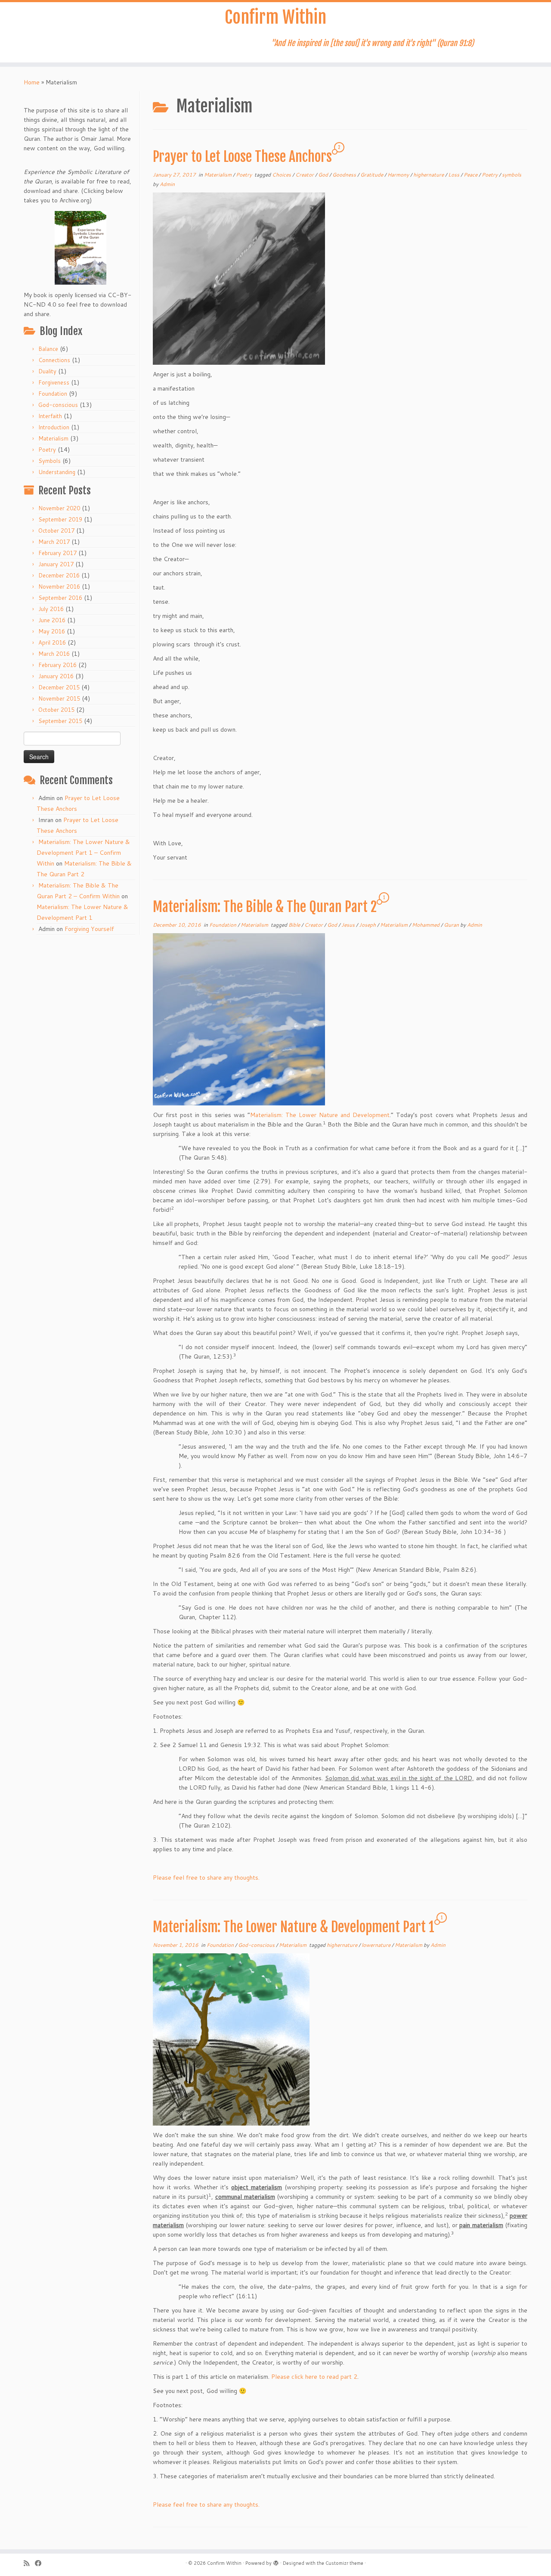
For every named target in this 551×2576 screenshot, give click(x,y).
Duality (47, 371)
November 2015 (59, 698)
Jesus (349, 925)
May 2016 (52, 631)
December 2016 (59, 575)
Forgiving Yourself (89, 929)
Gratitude (372, 175)
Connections (54, 360)
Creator (305, 175)
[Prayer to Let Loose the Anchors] (239, 278)
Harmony (399, 175)
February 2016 (57, 665)
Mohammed (426, 925)
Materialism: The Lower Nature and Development (320, 1115)
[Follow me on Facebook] (41, 2563)
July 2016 (51, 609)
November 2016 (59, 587)
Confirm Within (275, 17)
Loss (454, 175)
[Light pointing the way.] (239, 1019)
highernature (429, 175)
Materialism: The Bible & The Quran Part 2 (265, 907)
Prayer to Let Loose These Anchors (242, 157)
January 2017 (56, 564)
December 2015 (59, 687)
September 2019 (60, 519)
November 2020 (59, 508)
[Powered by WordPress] (276, 2561)
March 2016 (54, 654)
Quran (452, 925)
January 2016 (56, 676)
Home (32, 82)
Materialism (53, 438)
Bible (295, 925)
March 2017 (54, 542)
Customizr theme (344, 2563)
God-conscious (58, 405)
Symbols (50, 461)
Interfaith (50, 416)
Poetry (47, 450)
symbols (512, 175)
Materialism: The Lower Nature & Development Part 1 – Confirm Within (83, 853)
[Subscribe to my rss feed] (29, 2563)
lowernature (377, 1945)
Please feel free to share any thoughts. (206, 1878)
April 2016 (52, 642)
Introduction (54, 427)
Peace (471, 175)
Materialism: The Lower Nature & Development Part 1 (294, 1927)
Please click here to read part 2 (314, 2377)
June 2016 (52, 620)
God (324, 175)
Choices (282, 175)
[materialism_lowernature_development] (231, 2039)
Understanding (57, 472)
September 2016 (60, 598)
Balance (48, 349)
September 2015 (60, 721)
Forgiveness (54, 382)
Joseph (368, 925)
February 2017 (57, 553)
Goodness (345, 175)
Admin (167, 184)
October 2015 (56, 710)
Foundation (53, 394)
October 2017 (56, 531)
